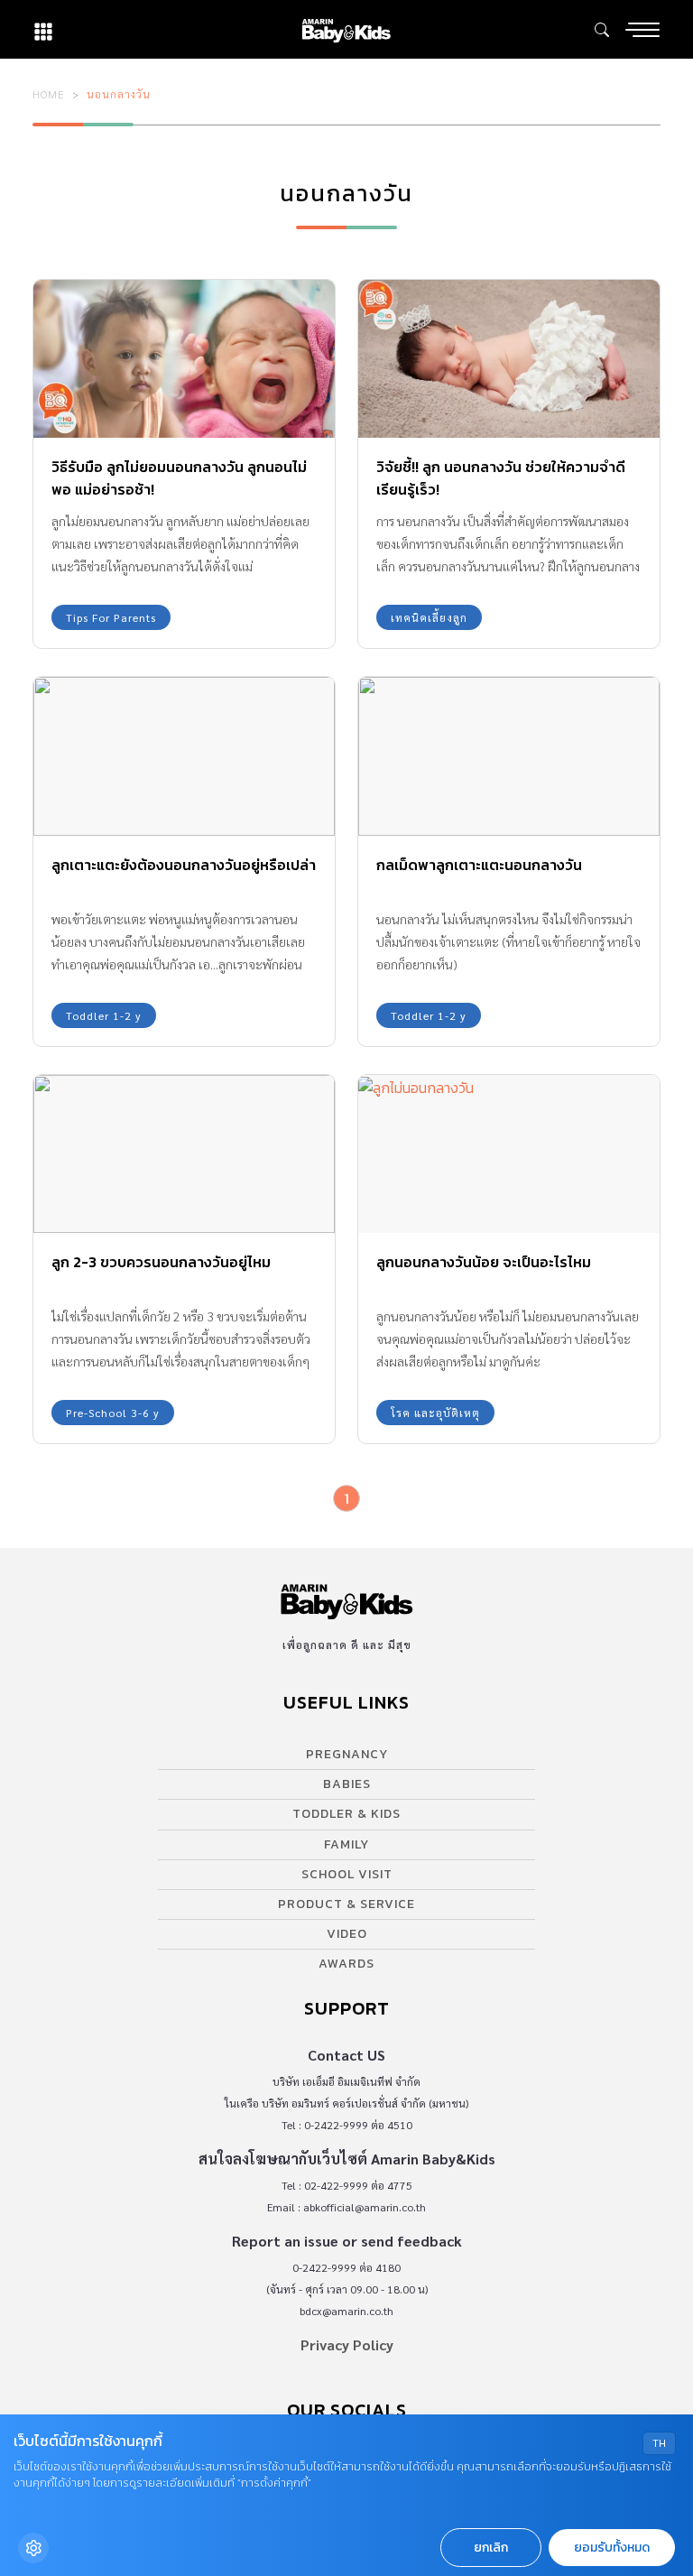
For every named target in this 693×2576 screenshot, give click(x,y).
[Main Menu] (642, 30)
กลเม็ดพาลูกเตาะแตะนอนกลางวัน (479, 865)
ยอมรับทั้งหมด (612, 2548)
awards (346, 1964)
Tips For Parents (111, 617)
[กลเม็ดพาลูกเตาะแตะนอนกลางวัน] (509, 756)
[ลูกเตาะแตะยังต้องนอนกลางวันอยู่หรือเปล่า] (184, 756)
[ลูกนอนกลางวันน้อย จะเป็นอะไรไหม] (509, 1154)
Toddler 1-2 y (104, 1015)
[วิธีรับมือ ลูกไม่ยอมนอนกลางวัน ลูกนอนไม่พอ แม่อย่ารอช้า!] (184, 359)
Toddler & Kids (346, 1814)
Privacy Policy (347, 2344)
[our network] (43, 29)
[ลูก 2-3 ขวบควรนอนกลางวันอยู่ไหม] (184, 1154)
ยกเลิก (491, 2548)
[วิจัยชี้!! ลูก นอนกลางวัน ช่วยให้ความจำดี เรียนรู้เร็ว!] (509, 359)
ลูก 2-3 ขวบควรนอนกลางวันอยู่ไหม (161, 1262)
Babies (347, 1784)
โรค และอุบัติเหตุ (435, 1413)
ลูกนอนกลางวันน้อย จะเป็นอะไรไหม (484, 1262)
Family (346, 1844)
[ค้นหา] (602, 30)
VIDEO (347, 1934)
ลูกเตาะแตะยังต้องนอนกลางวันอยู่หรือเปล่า (184, 865)
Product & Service (346, 1904)
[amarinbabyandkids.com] (346, 29)
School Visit (347, 1874)
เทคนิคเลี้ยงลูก (429, 617)
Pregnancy (347, 1754)
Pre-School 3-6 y (113, 1413)
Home (49, 94)
